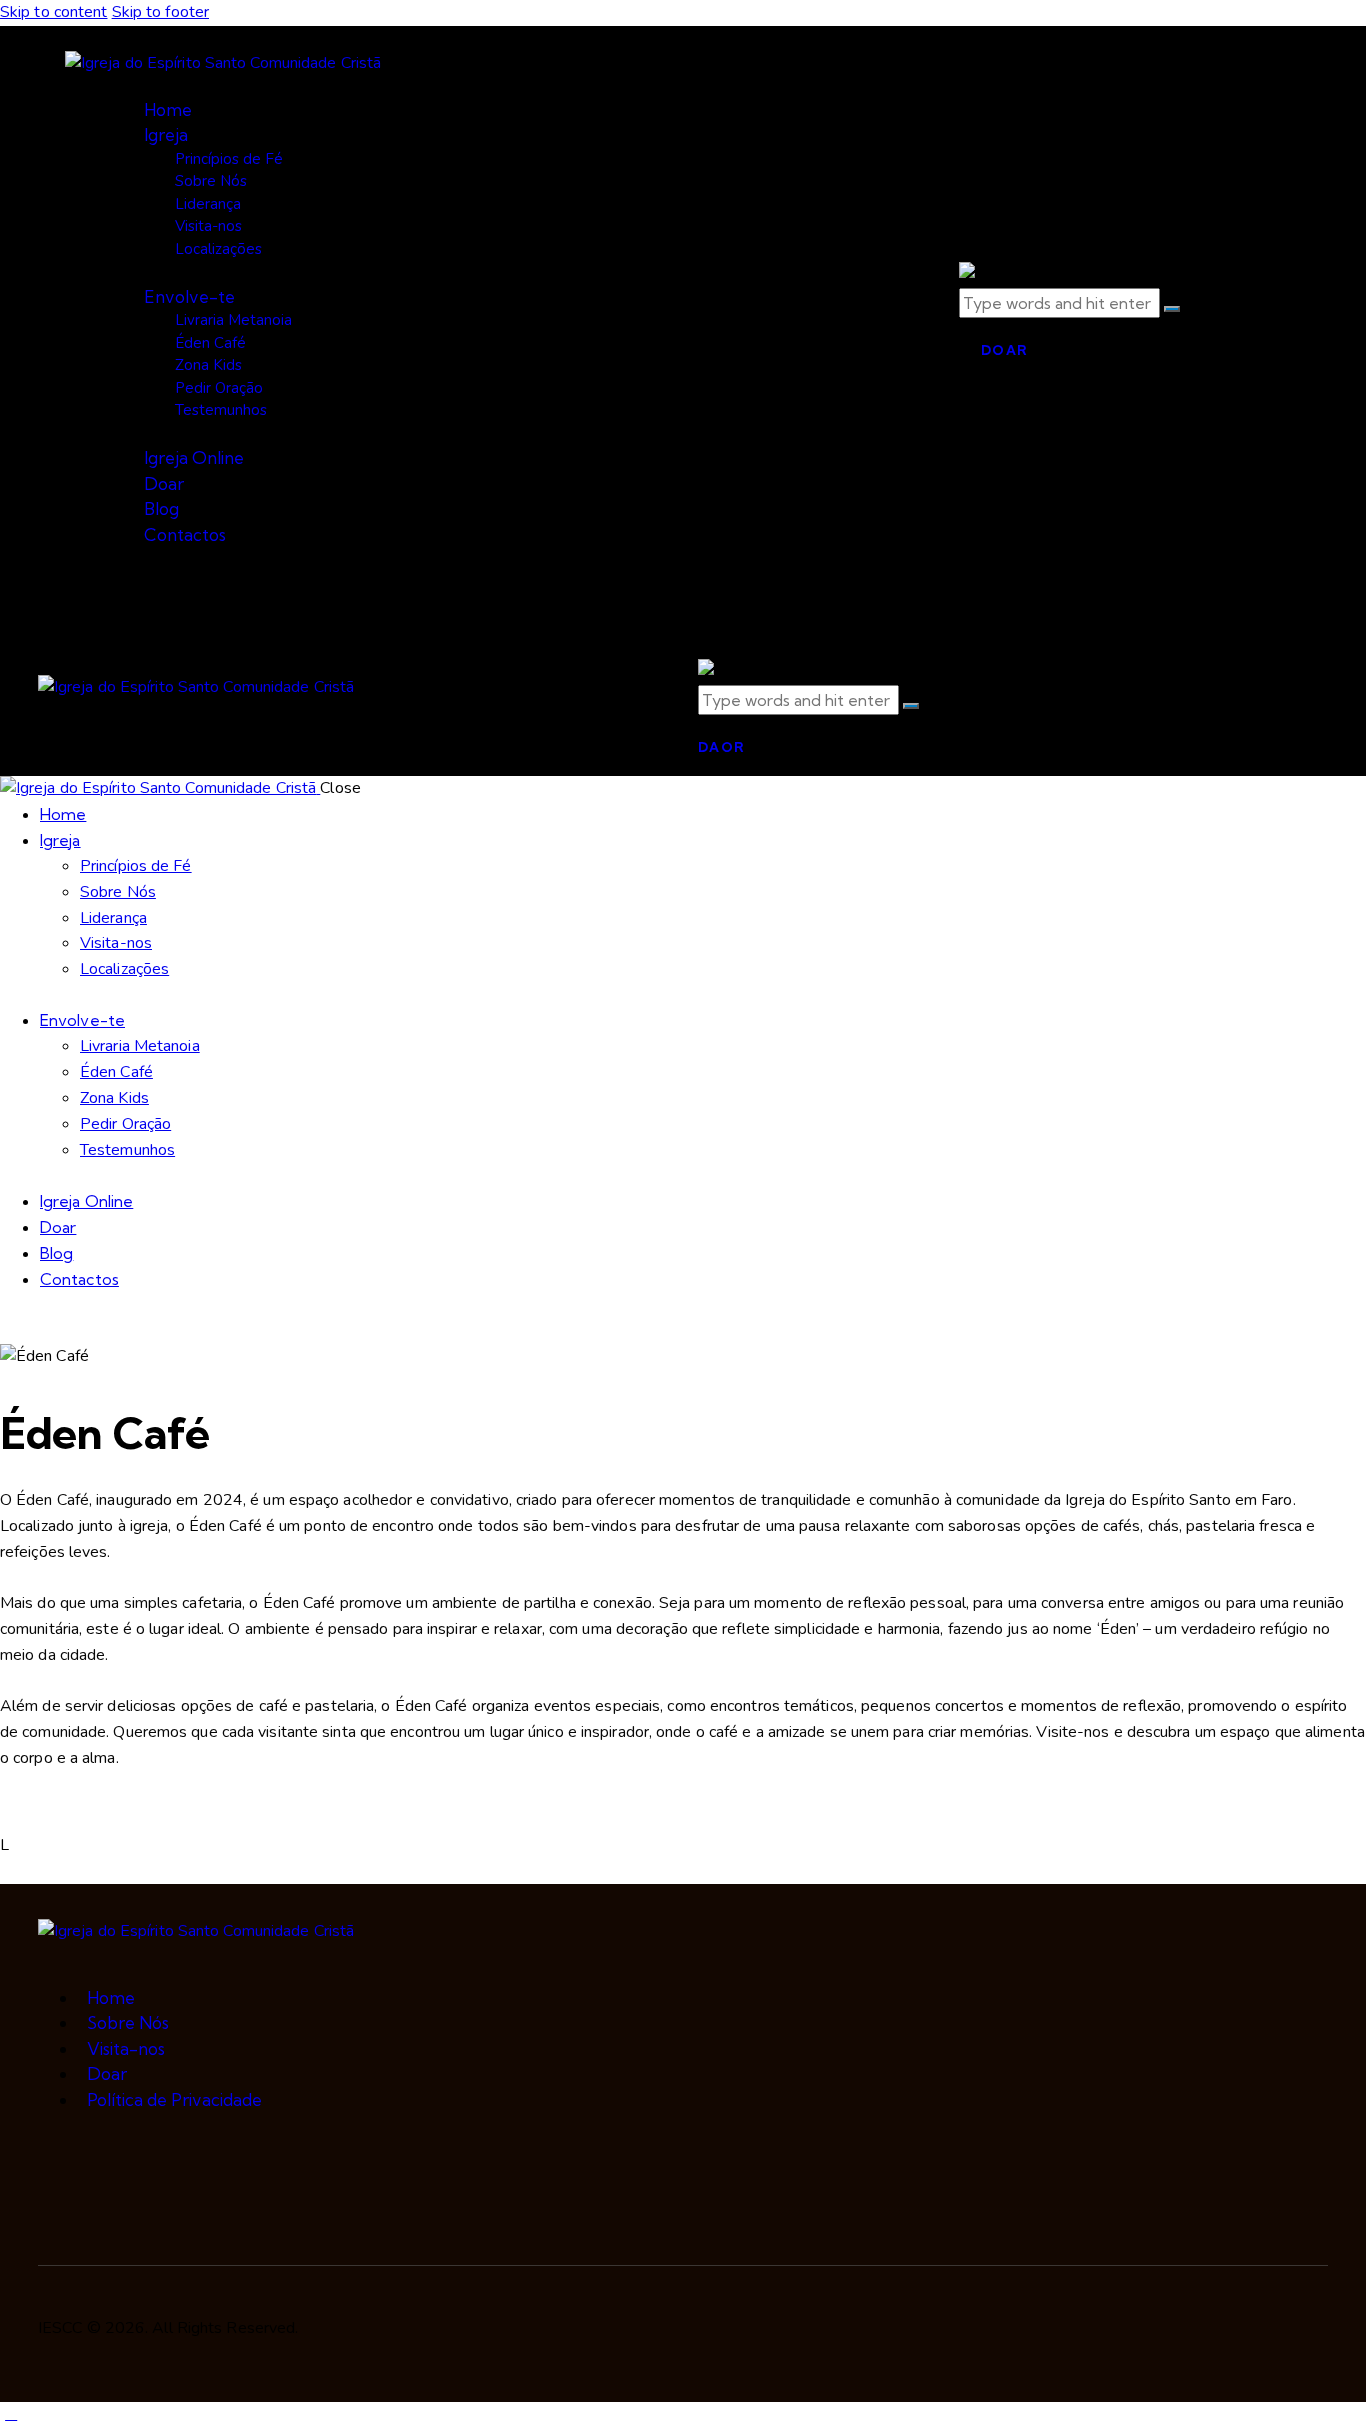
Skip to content (54, 12)
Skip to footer (160, 12)
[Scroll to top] (11, 2414)
